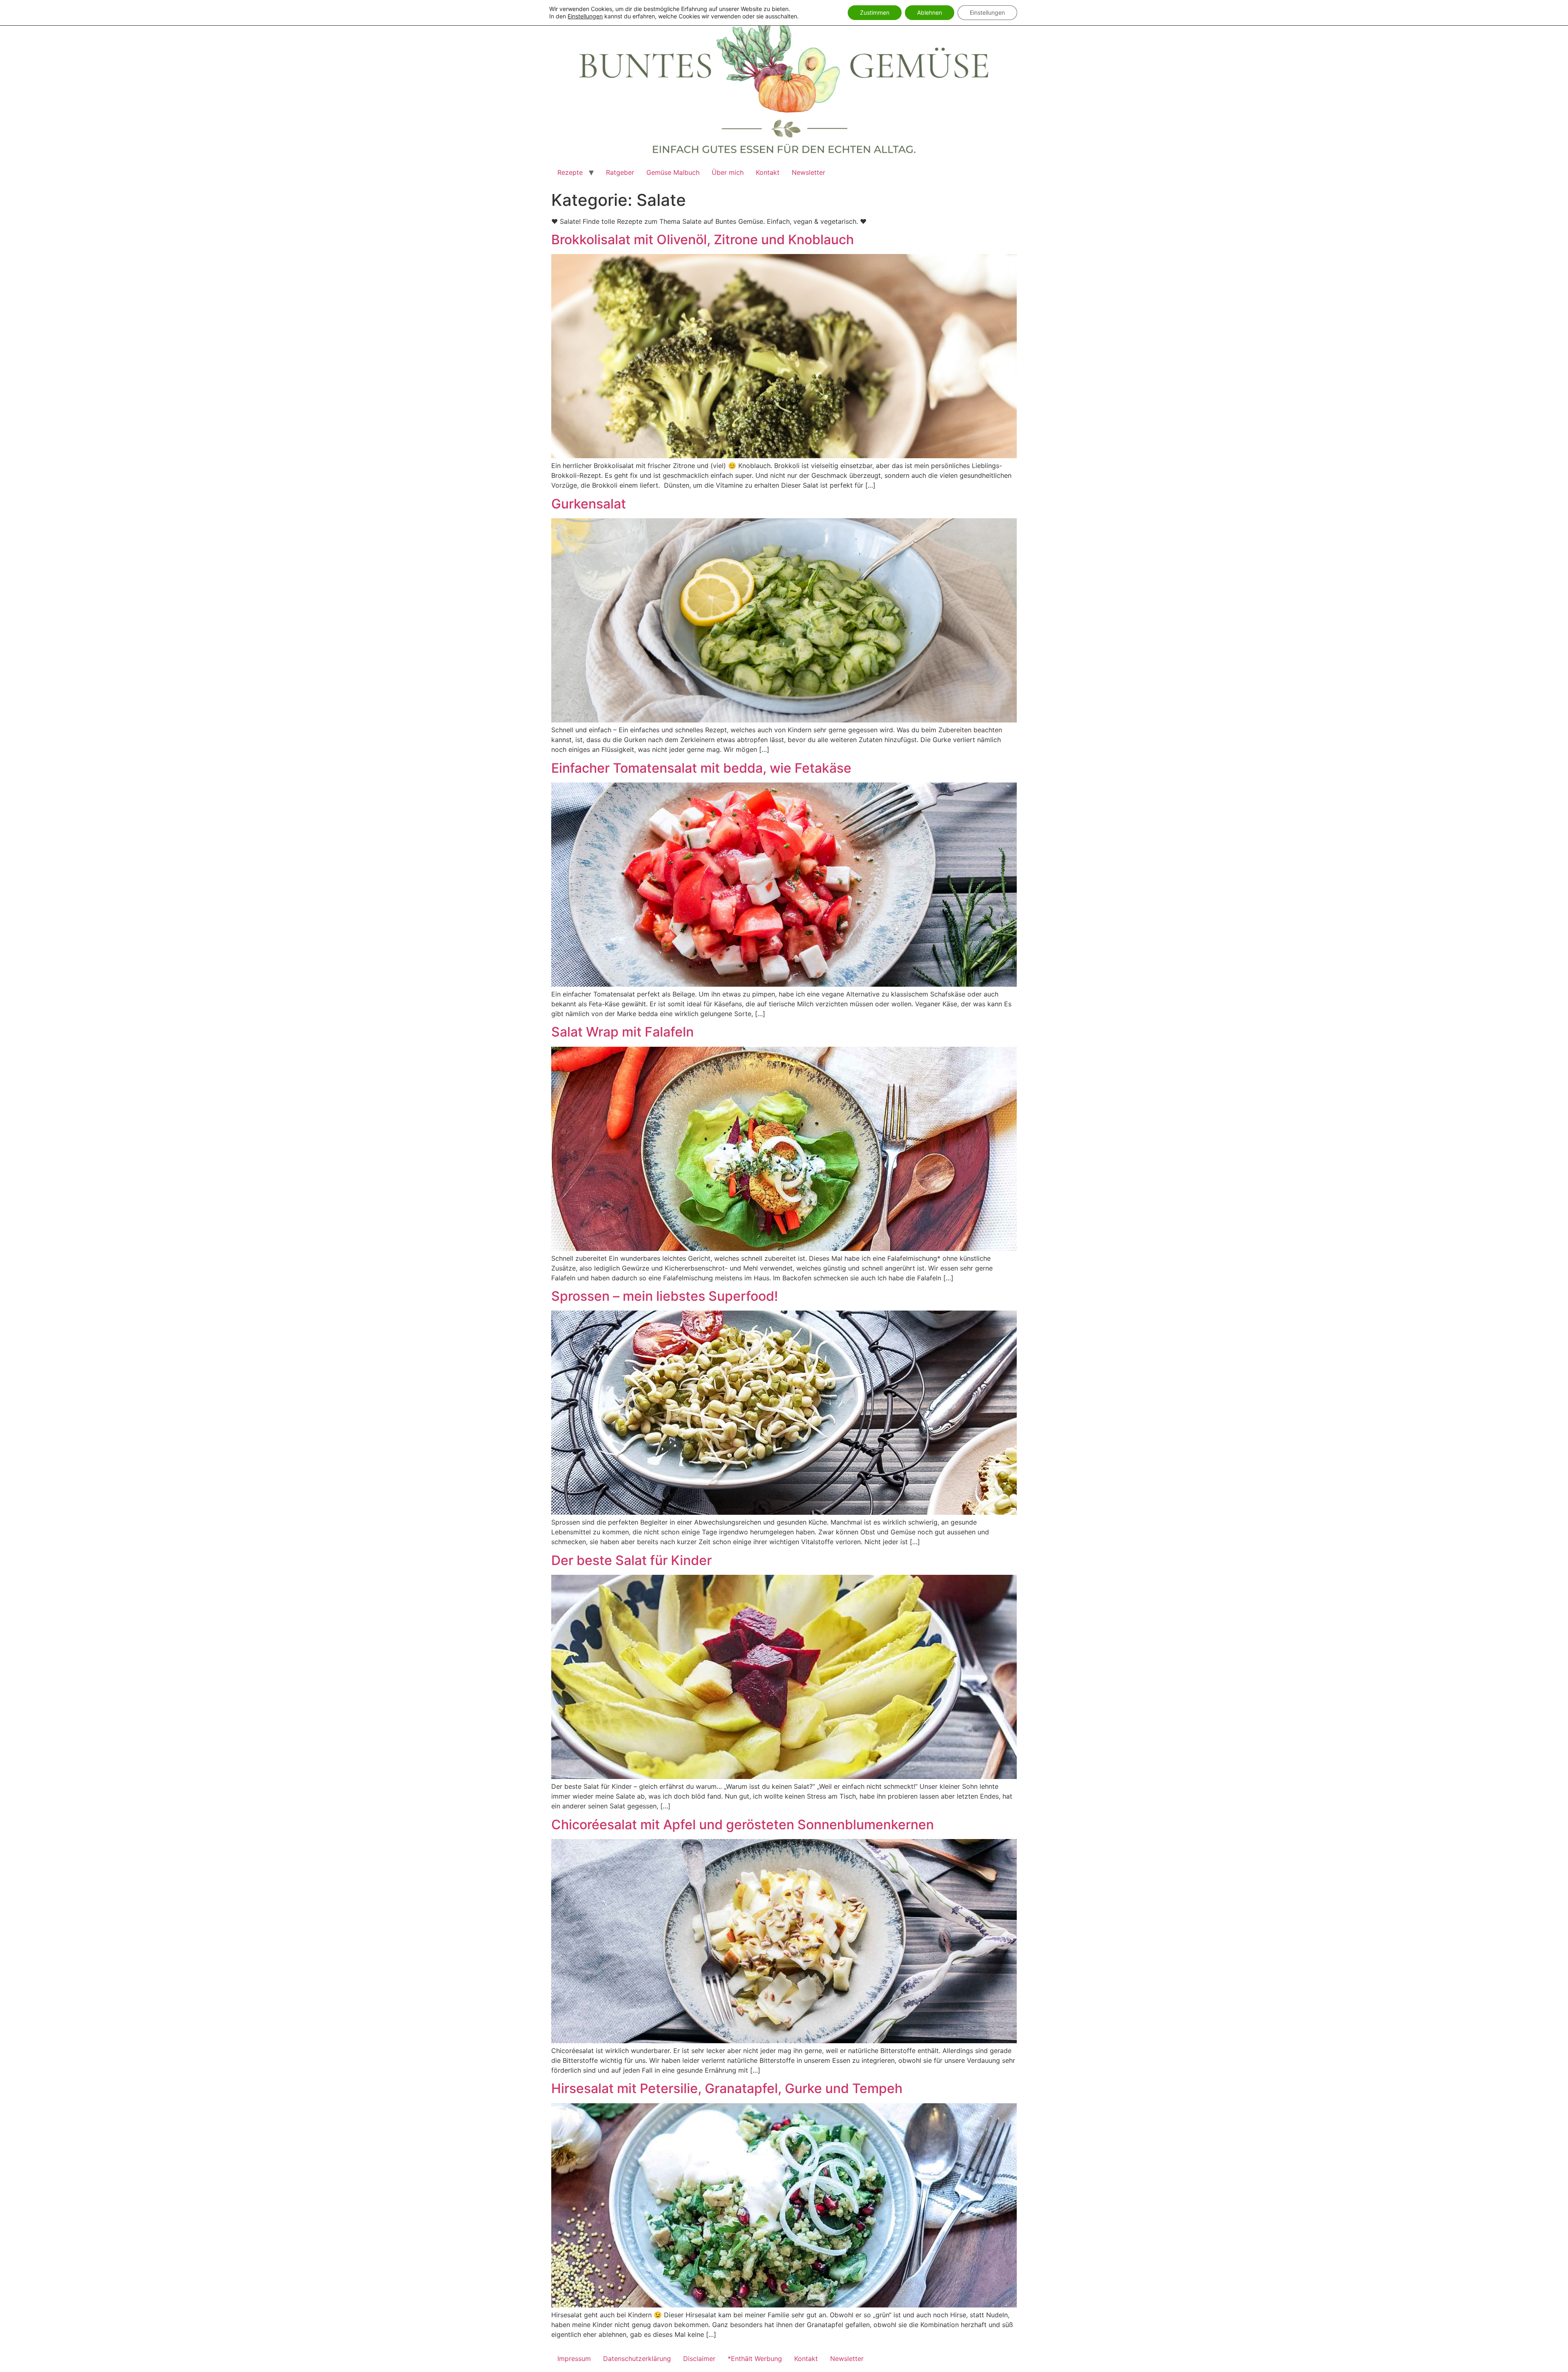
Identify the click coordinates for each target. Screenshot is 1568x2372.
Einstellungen (585, 16)
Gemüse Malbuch (673, 172)
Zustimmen (875, 12)
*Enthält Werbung (755, 2359)
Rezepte (570, 172)
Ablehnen (930, 12)
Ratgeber (620, 172)
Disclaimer (699, 2359)
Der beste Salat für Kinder (631, 1560)
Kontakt (768, 172)
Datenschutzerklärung (637, 2359)
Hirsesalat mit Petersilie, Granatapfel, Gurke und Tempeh (727, 2088)
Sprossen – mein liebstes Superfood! (665, 1296)
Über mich (728, 172)
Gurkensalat (589, 504)
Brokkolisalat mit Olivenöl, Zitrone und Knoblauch (703, 240)
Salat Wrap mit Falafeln (623, 1032)
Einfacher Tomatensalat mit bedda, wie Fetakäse (701, 768)
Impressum (574, 2359)
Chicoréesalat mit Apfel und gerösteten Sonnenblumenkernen (743, 1825)
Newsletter (808, 172)
